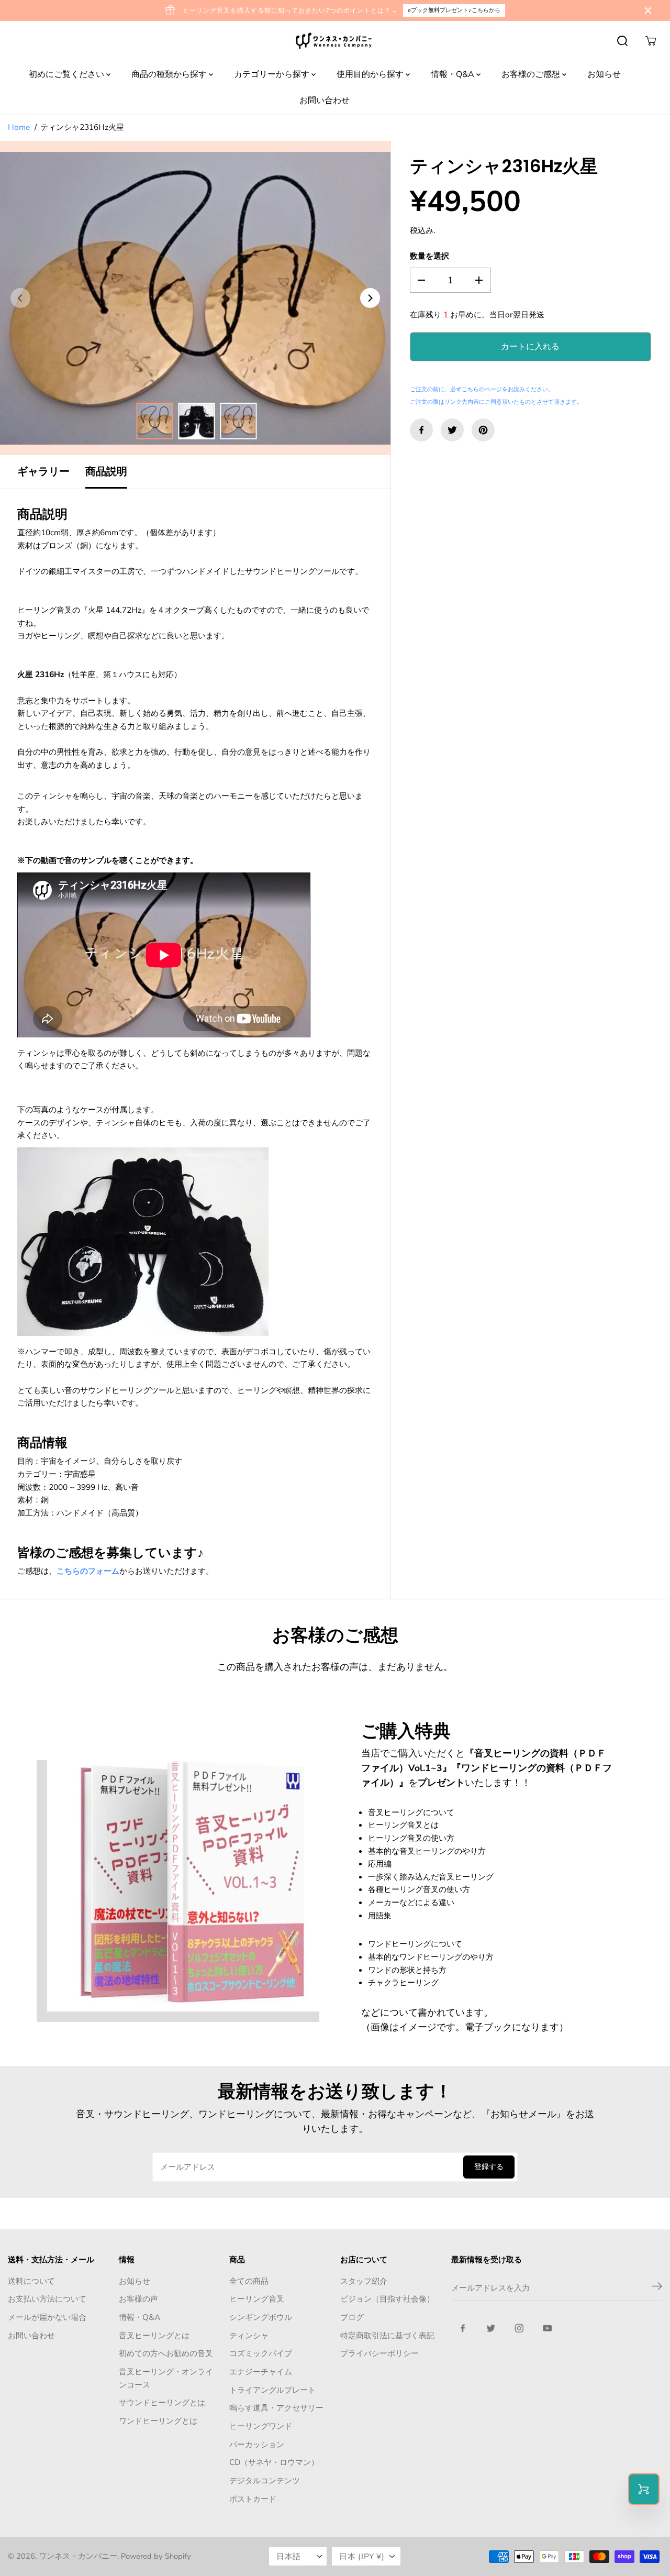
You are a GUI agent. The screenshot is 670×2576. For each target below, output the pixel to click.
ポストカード (253, 2499)
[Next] (370, 298)
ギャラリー (43, 472)
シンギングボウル (261, 2317)
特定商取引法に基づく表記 (387, 2335)
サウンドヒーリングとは (162, 2402)
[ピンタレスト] (483, 430)
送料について (31, 2281)
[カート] (651, 41)
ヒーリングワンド (261, 2426)
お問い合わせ (325, 101)
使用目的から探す (371, 74)
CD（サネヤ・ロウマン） (274, 2462)
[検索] (622, 41)
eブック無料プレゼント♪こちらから (454, 10)
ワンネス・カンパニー (78, 2556)
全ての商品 (249, 2281)
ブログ (352, 2317)
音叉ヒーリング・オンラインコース (166, 2378)
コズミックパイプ (261, 2353)
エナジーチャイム (261, 2372)
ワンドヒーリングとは (158, 2421)
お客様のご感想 (532, 74)
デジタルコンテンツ (265, 2480)
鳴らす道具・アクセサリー (276, 2408)
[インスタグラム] (519, 2328)
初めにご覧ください (68, 74)
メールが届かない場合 (47, 2317)
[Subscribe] (657, 2288)
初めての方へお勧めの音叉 (166, 2353)
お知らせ (604, 74)
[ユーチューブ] (548, 2328)
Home (19, 127)
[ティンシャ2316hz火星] (195, 298)
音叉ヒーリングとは (154, 2335)
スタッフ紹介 (364, 2281)
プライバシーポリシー (379, 2353)
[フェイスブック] (421, 430)
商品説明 (106, 472)
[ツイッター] (452, 430)
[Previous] (20, 298)
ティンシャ (249, 2335)
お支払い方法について (47, 2299)
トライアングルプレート (272, 2390)
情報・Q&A (454, 74)
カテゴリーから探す (273, 74)
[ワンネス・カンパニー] (335, 41)
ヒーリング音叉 (257, 2299)
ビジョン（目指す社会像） (387, 2299)
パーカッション (257, 2444)
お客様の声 (138, 2299)
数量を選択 (429, 256)
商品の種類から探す (170, 74)
